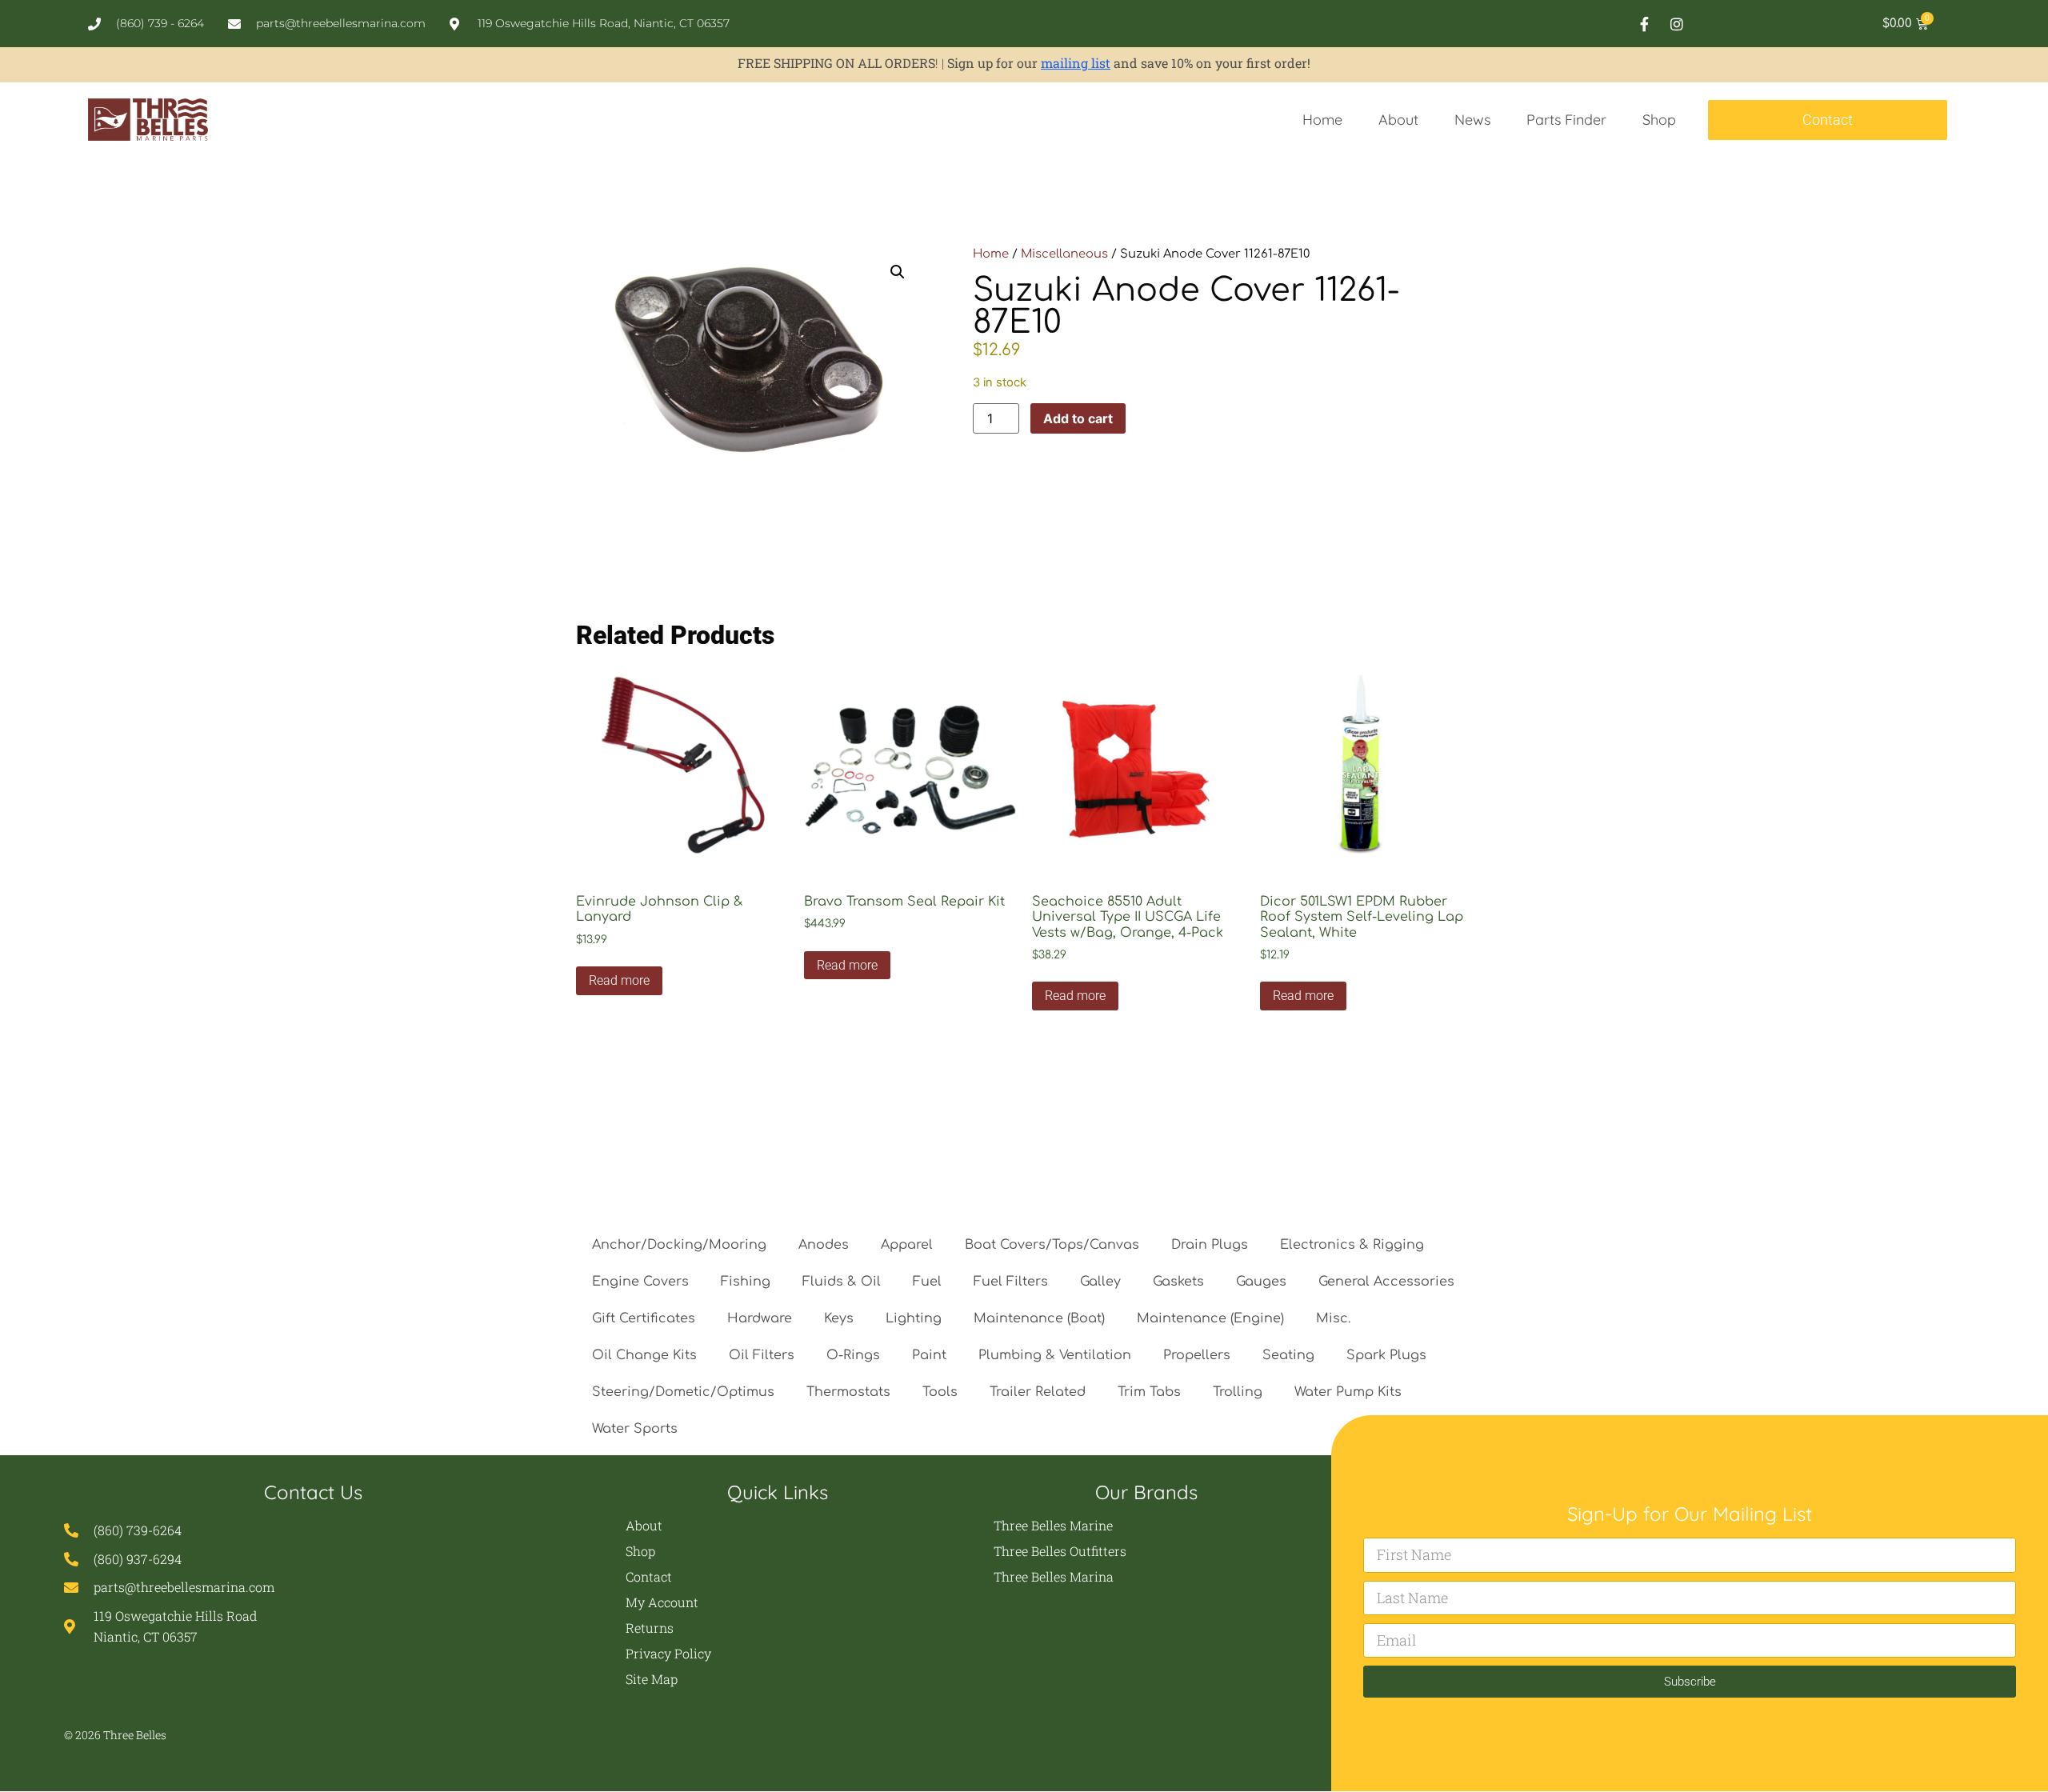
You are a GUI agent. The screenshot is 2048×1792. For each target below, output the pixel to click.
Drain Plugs (1210, 1245)
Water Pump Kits (1348, 1392)
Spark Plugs (1386, 1355)
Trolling (1238, 1392)
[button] (898, 272)
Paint (929, 1355)
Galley (1100, 1282)
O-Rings (853, 1355)
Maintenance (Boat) (1039, 1318)
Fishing (746, 1282)
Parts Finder (1566, 120)
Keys (839, 1318)
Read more (619, 980)
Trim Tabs (1149, 1392)
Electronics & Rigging (1352, 1245)
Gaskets (1178, 1282)
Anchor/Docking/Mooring (679, 1245)
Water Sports (635, 1429)
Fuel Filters (1011, 1282)
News (1472, 120)
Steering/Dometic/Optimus (683, 1392)
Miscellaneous (1064, 254)
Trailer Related (1038, 1392)
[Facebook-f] (1644, 24)
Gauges (1261, 1282)
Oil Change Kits (644, 1355)
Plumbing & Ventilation (1055, 1355)
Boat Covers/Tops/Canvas (1052, 1245)
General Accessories (1386, 1282)
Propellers (1197, 1355)
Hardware (760, 1318)
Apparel (907, 1245)
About (1398, 120)
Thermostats (848, 1392)
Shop (1659, 120)
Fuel (927, 1282)
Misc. (1333, 1318)
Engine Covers (640, 1282)
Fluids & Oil (842, 1282)
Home (1322, 120)
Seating (1288, 1355)
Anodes (824, 1245)
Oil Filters (762, 1355)
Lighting (914, 1318)
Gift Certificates (644, 1318)
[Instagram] (1677, 24)
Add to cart (1078, 418)
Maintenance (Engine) (1210, 1318)
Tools (940, 1392)
